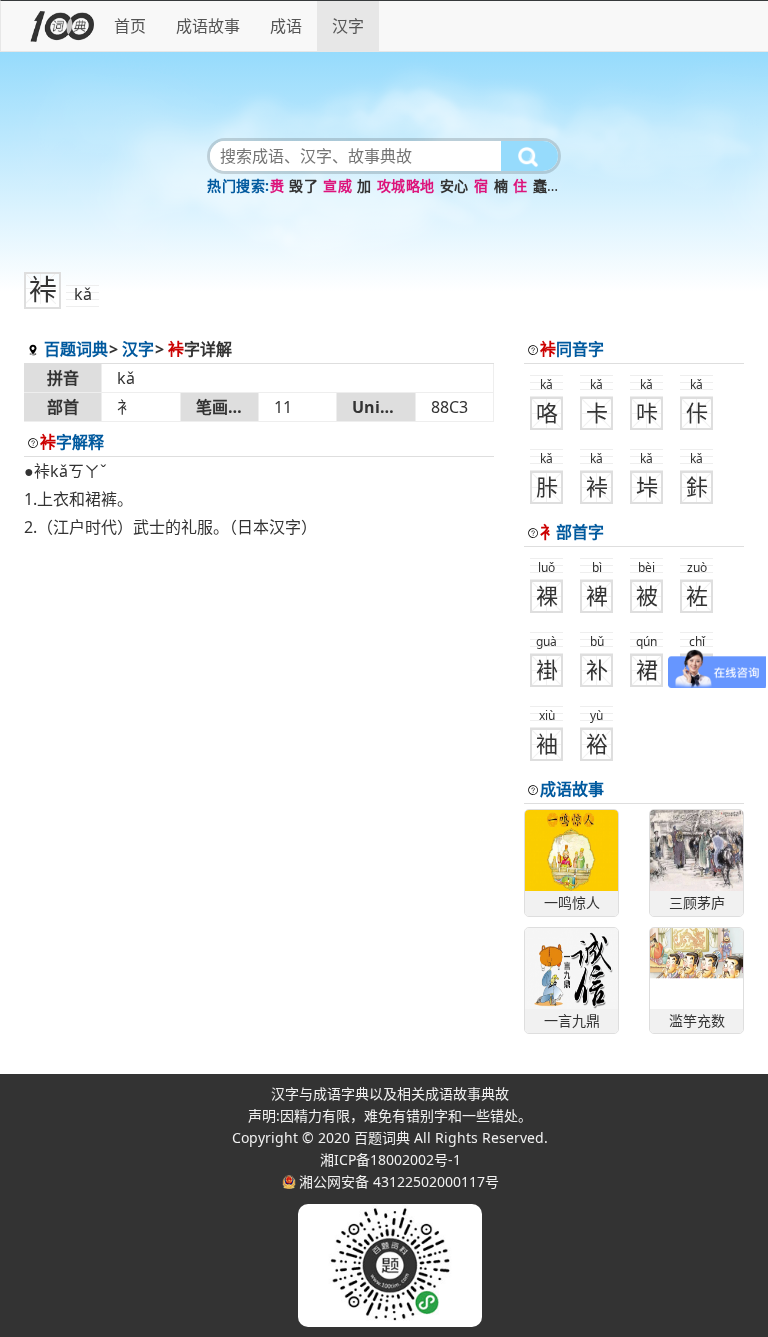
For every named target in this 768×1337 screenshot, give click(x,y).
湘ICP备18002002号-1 (390, 1159)
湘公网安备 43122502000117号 (399, 1181)
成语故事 (208, 26)
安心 (454, 185)
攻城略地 (406, 185)
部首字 (572, 532)
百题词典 (76, 349)
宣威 (337, 185)
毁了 (303, 185)
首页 (130, 26)
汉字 (348, 26)
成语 (286, 26)
